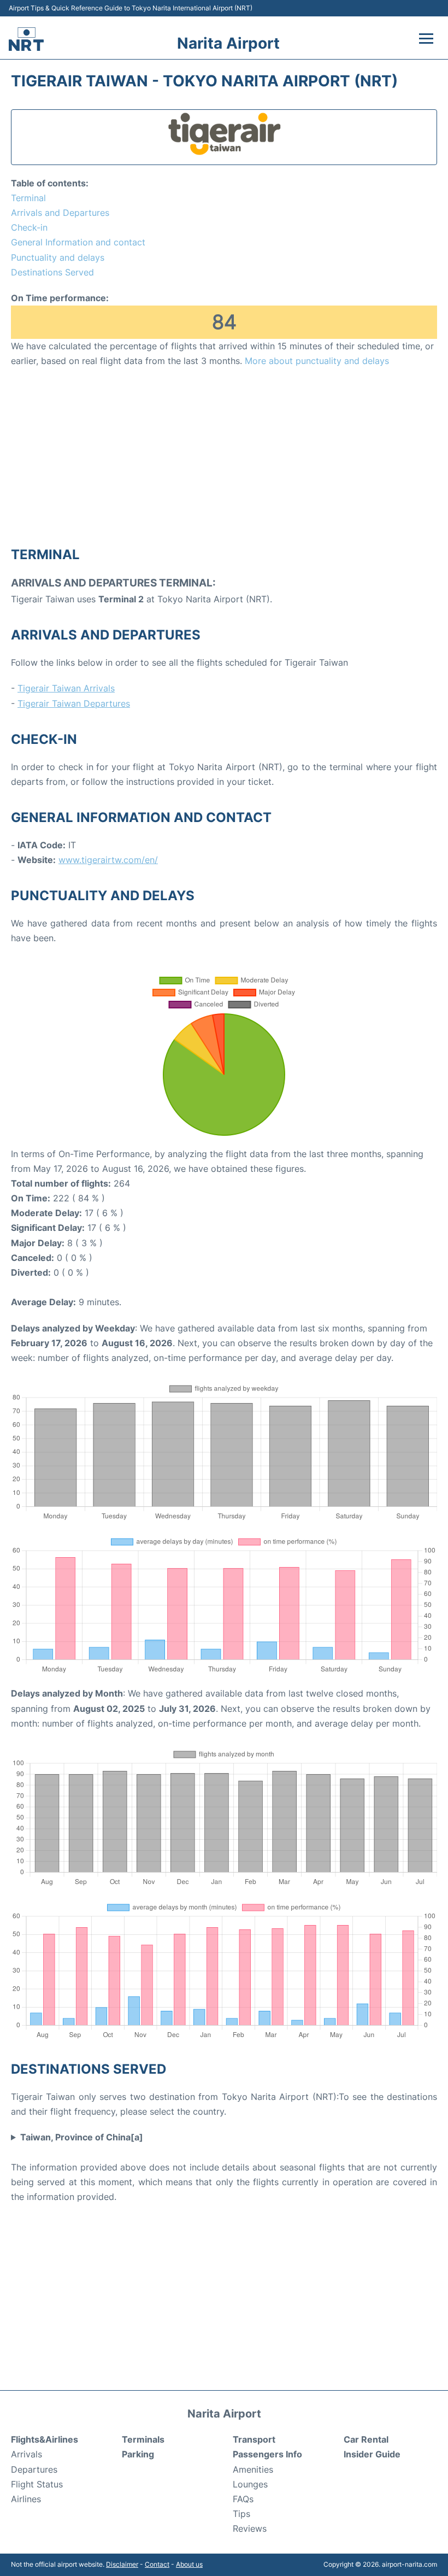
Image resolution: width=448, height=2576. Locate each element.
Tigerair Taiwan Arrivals (66, 688)
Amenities (253, 2469)
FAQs (243, 2499)
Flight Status (37, 2484)
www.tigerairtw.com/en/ (108, 860)
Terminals (143, 2439)
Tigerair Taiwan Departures (74, 703)
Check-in (29, 227)
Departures (34, 2469)
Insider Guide (372, 2454)
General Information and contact (78, 242)
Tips (241, 2514)
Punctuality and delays (58, 257)
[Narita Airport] (26, 39)
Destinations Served (52, 272)
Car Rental (366, 2439)
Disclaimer (122, 2564)
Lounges (250, 2484)
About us (189, 2564)
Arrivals (26, 2454)
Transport (254, 2439)
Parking (138, 2454)
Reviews (250, 2528)
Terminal (28, 198)
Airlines (26, 2499)
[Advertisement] (224, 456)
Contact (157, 2564)
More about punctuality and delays (317, 361)
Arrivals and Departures (60, 213)
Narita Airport (228, 43)
